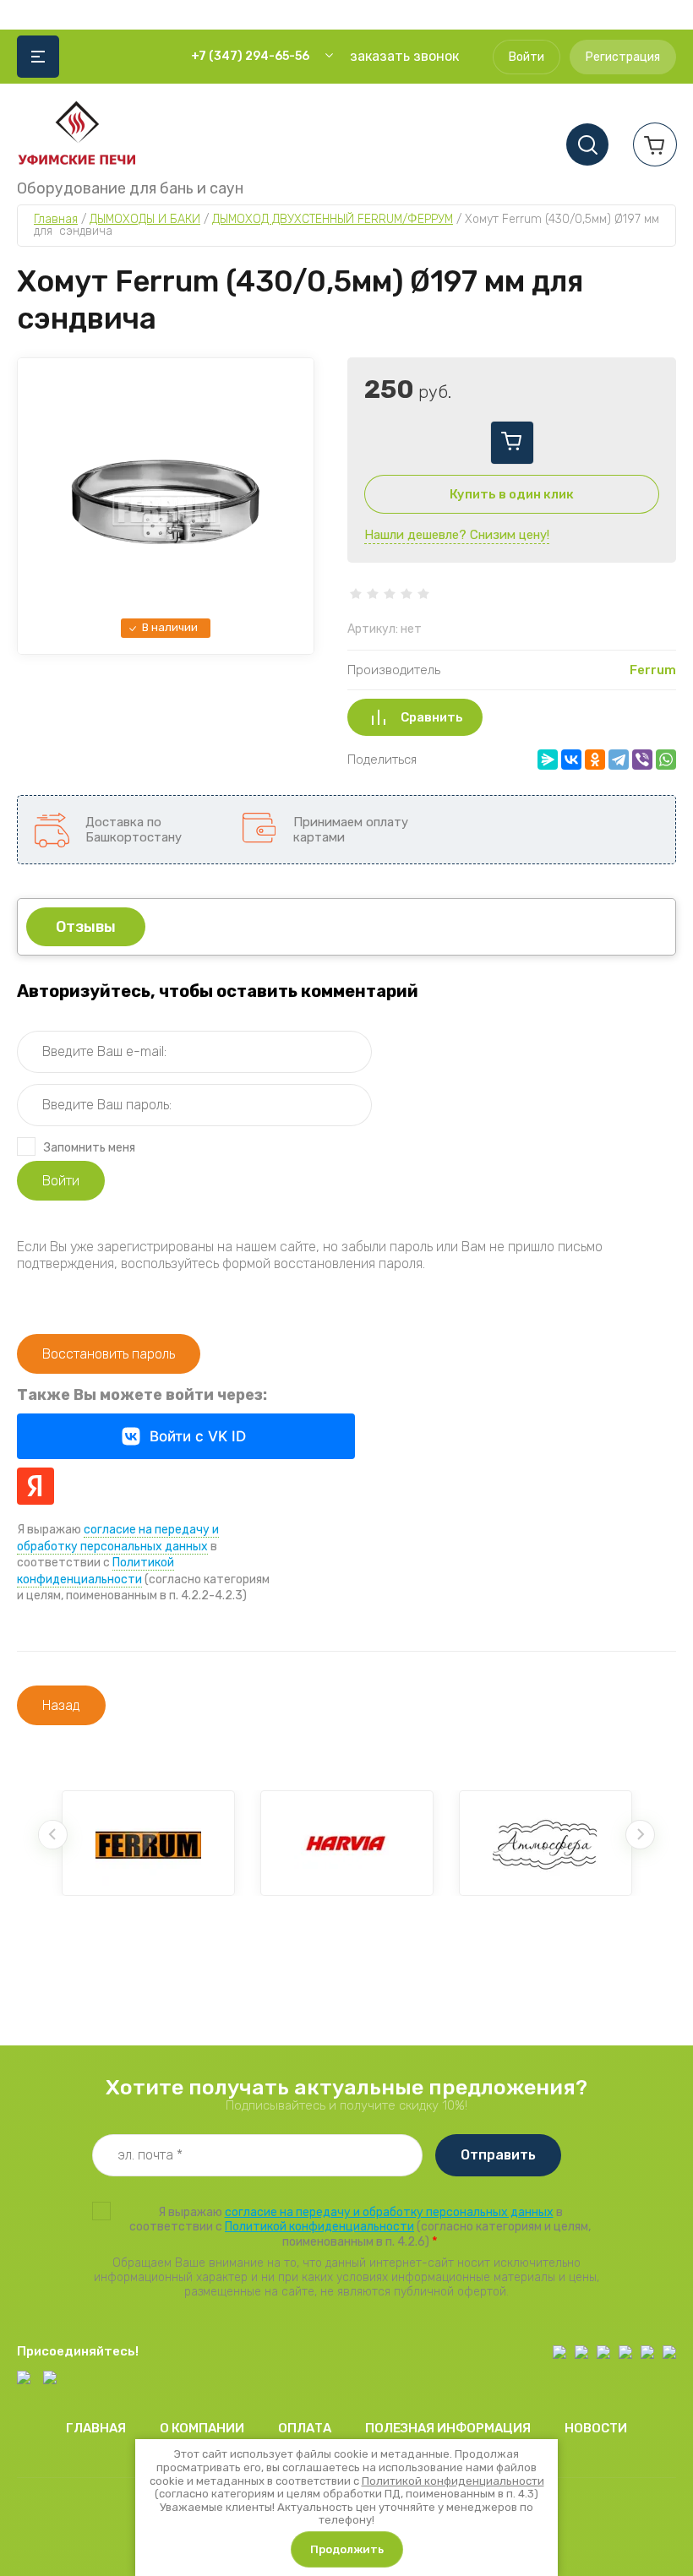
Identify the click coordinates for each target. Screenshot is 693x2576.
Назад (61, 1705)
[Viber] (642, 760)
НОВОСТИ (596, 2428)
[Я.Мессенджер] (548, 760)
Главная (96, 2428)
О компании (202, 2428)
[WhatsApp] (666, 760)
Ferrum (653, 670)
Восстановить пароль (109, 1354)
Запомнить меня (90, 1148)
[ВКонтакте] (571, 760)
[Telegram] (619, 760)
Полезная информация (448, 2428)
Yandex (35, 1486)
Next (640, 1835)
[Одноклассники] (595, 760)
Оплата (305, 2428)
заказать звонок (404, 56)
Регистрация (623, 57)
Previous (53, 1835)
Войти (527, 57)
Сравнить (432, 717)
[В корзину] (512, 443)
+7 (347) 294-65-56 (250, 56)
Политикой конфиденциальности (95, 1571)
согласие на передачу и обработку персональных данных (389, 2212)
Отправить (498, 2155)
